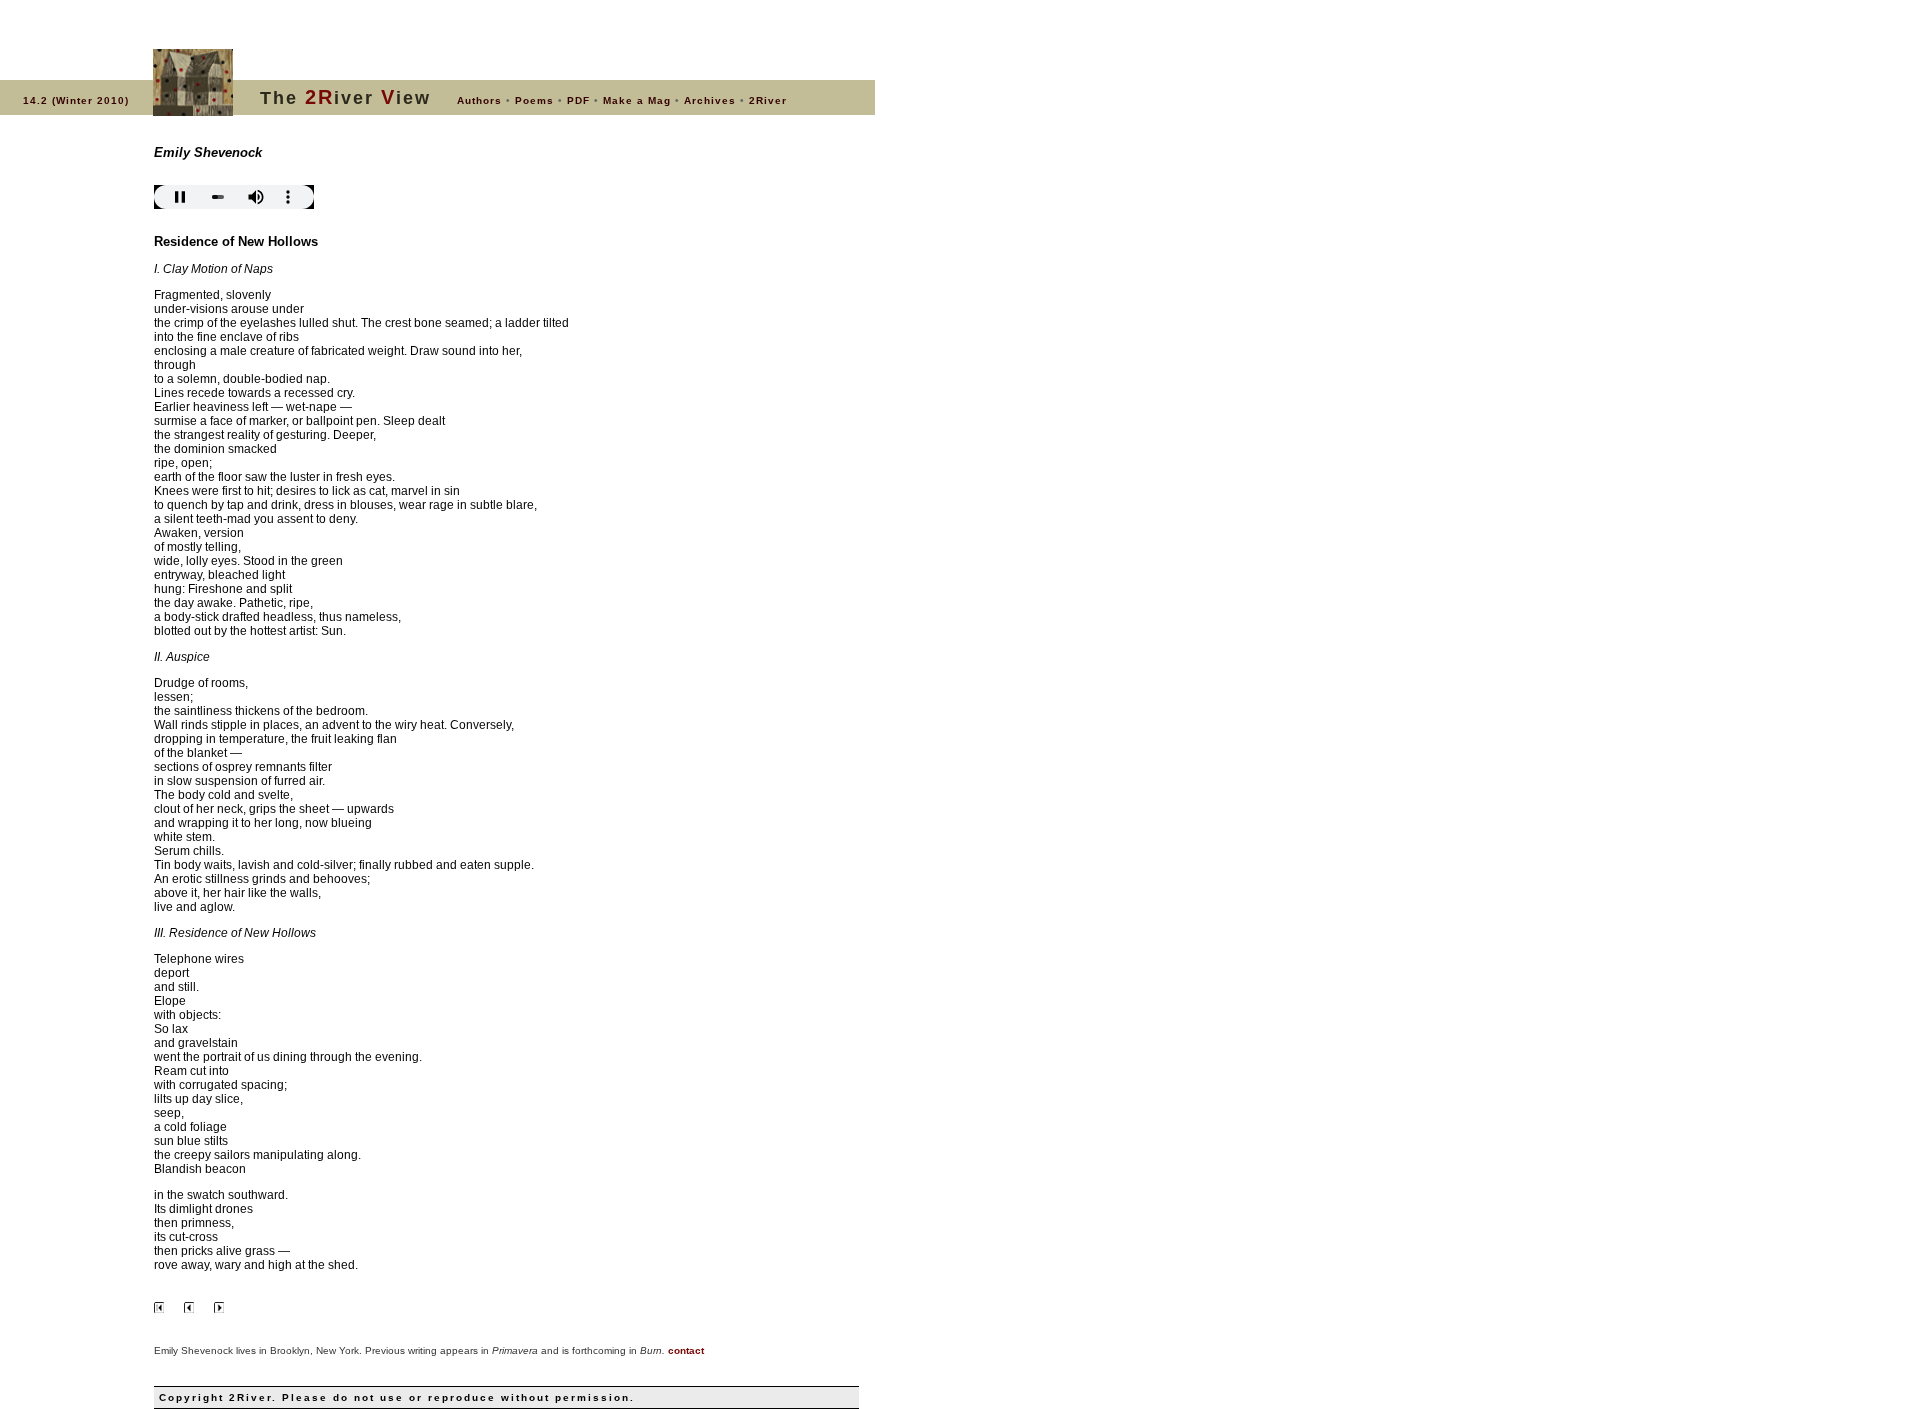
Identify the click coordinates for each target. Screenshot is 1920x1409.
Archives (710, 100)
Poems (534, 100)
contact (686, 1350)
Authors (479, 100)
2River (768, 100)
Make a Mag (637, 100)
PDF (578, 100)
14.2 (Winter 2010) (76, 100)
